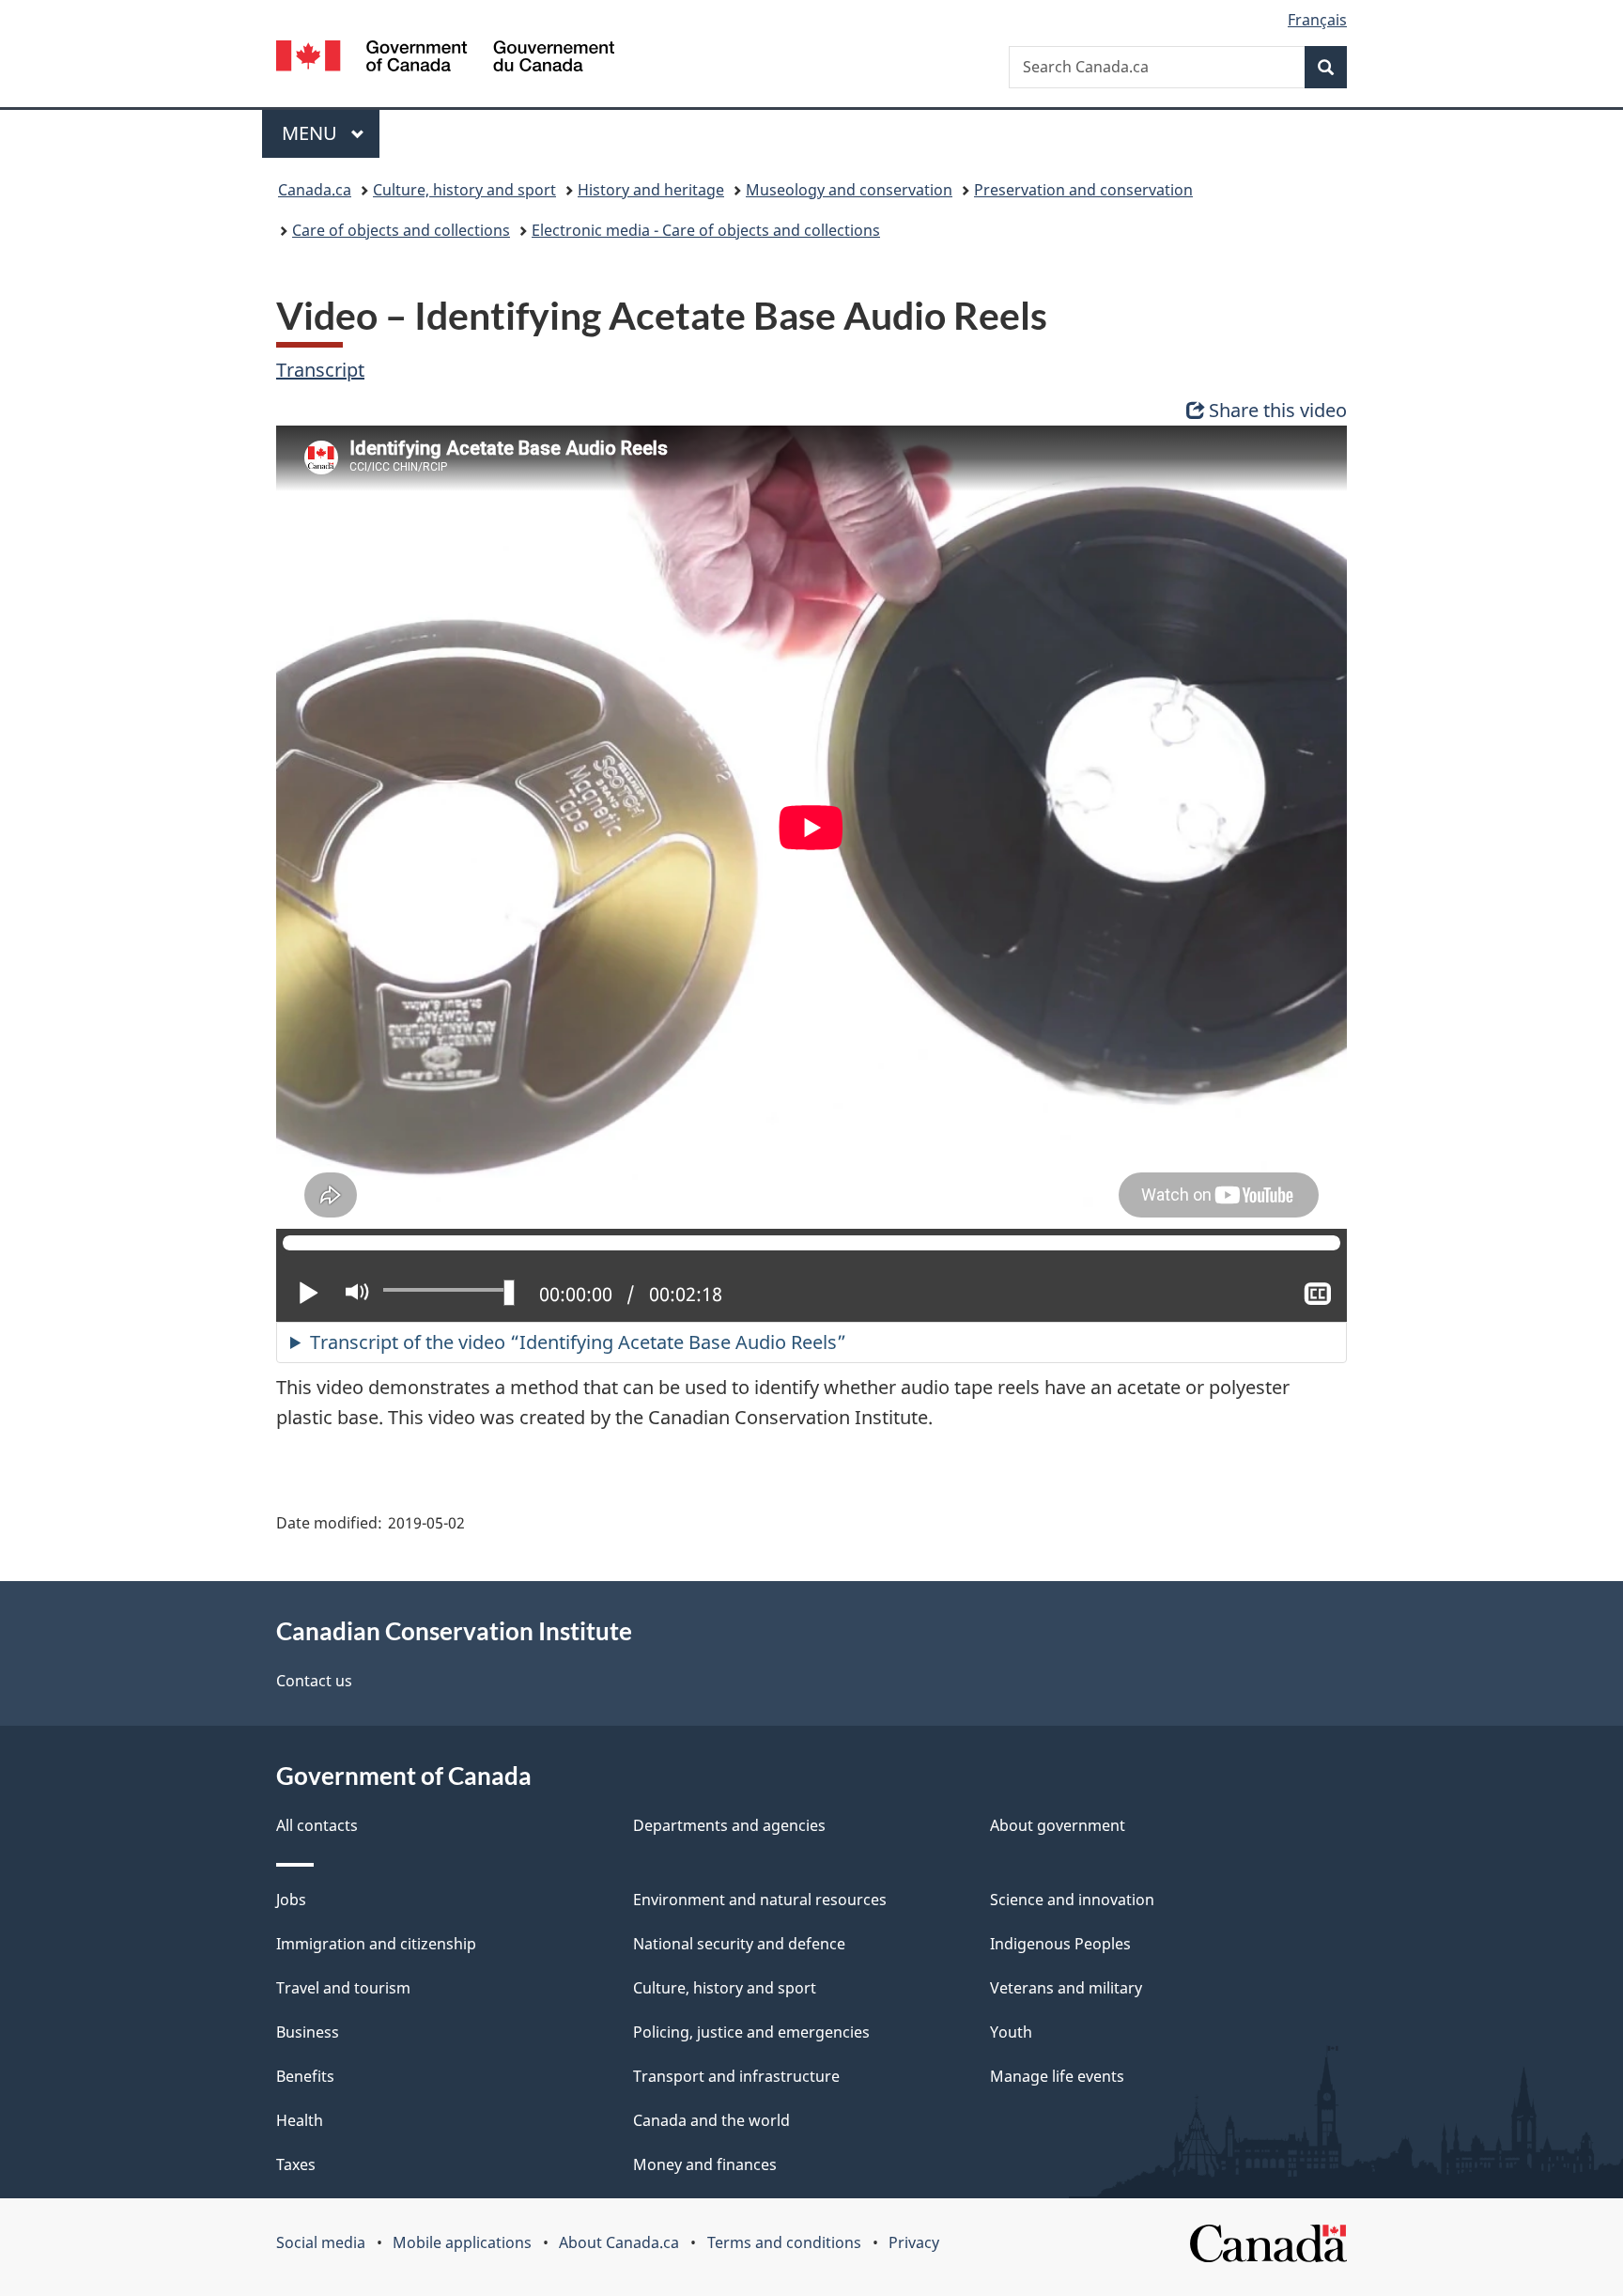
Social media (321, 2242)
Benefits (305, 2076)
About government (1058, 1825)
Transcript (320, 370)
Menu (312, 133)
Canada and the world (711, 2120)
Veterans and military (1066, 1988)
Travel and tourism (343, 1988)
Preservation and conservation (1083, 190)
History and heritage (651, 190)
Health (300, 2120)
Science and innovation (1072, 1900)
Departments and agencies (729, 1825)
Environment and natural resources (760, 1900)
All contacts (317, 1825)
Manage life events (1057, 2076)
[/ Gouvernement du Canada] (445, 59)
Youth (1011, 2032)
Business (308, 2032)
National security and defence (739, 1944)
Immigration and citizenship (376, 1944)
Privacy (914, 2242)
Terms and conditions (784, 2242)
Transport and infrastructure (736, 2076)
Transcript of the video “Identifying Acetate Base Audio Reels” (578, 1342)
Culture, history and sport (464, 190)
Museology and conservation (849, 190)
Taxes (296, 2164)
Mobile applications (462, 2242)
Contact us (314, 1681)
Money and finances (705, 2164)
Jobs (291, 1900)
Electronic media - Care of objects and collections (706, 230)
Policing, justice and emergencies (751, 2032)
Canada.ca (315, 190)
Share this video (1278, 410)
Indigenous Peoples (1060, 1944)
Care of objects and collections (401, 230)
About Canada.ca (619, 2242)
